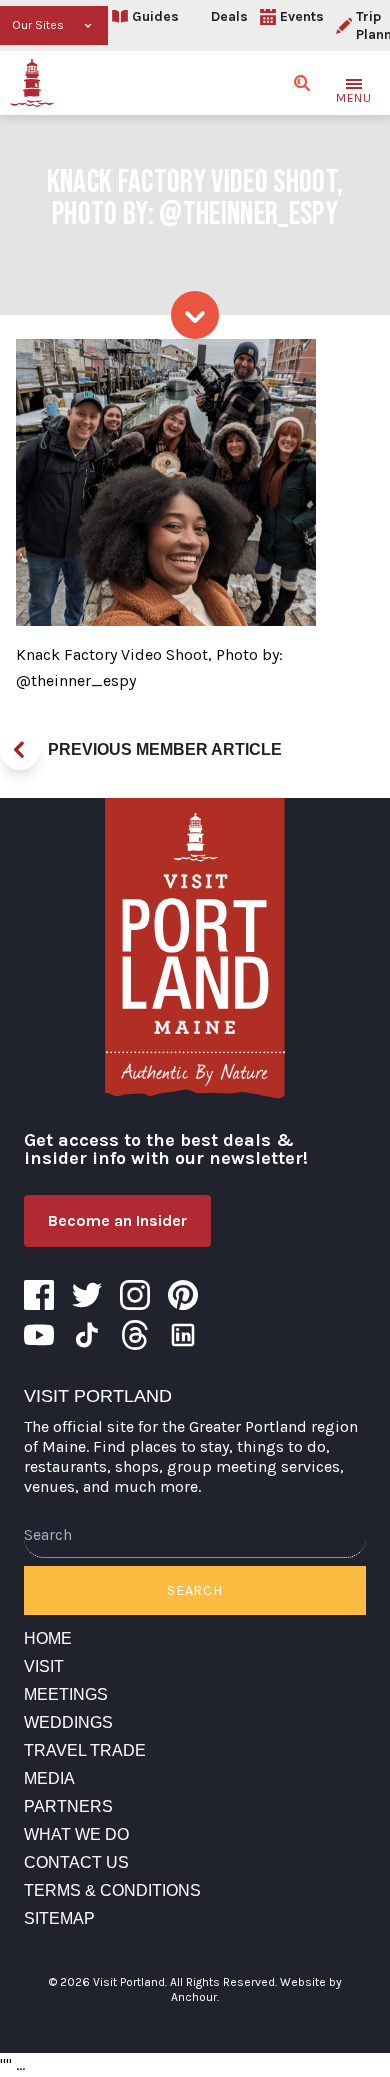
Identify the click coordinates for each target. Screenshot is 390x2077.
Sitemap (59, 1918)
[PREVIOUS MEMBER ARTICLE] (20, 750)
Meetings (66, 1694)
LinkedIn (183, 1335)
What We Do (76, 1834)
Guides (155, 16)
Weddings (68, 1722)
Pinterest (183, 1295)
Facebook (39, 1295)
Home (48, 1638)
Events (302, 16)
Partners (68, 1806)
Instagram (135, 1295)
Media (49, 1778)
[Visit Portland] (32, 83)
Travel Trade (85, 1750)
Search (194, 1590)
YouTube (39, 1335)
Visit (44, 1666)
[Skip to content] (195, 315)
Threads (135, 1335)
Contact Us (76, 1862)
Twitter (87, 1295)
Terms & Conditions (112, 1890)
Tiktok (87, 1335)
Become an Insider (117, 1220)
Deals (229, 16)
